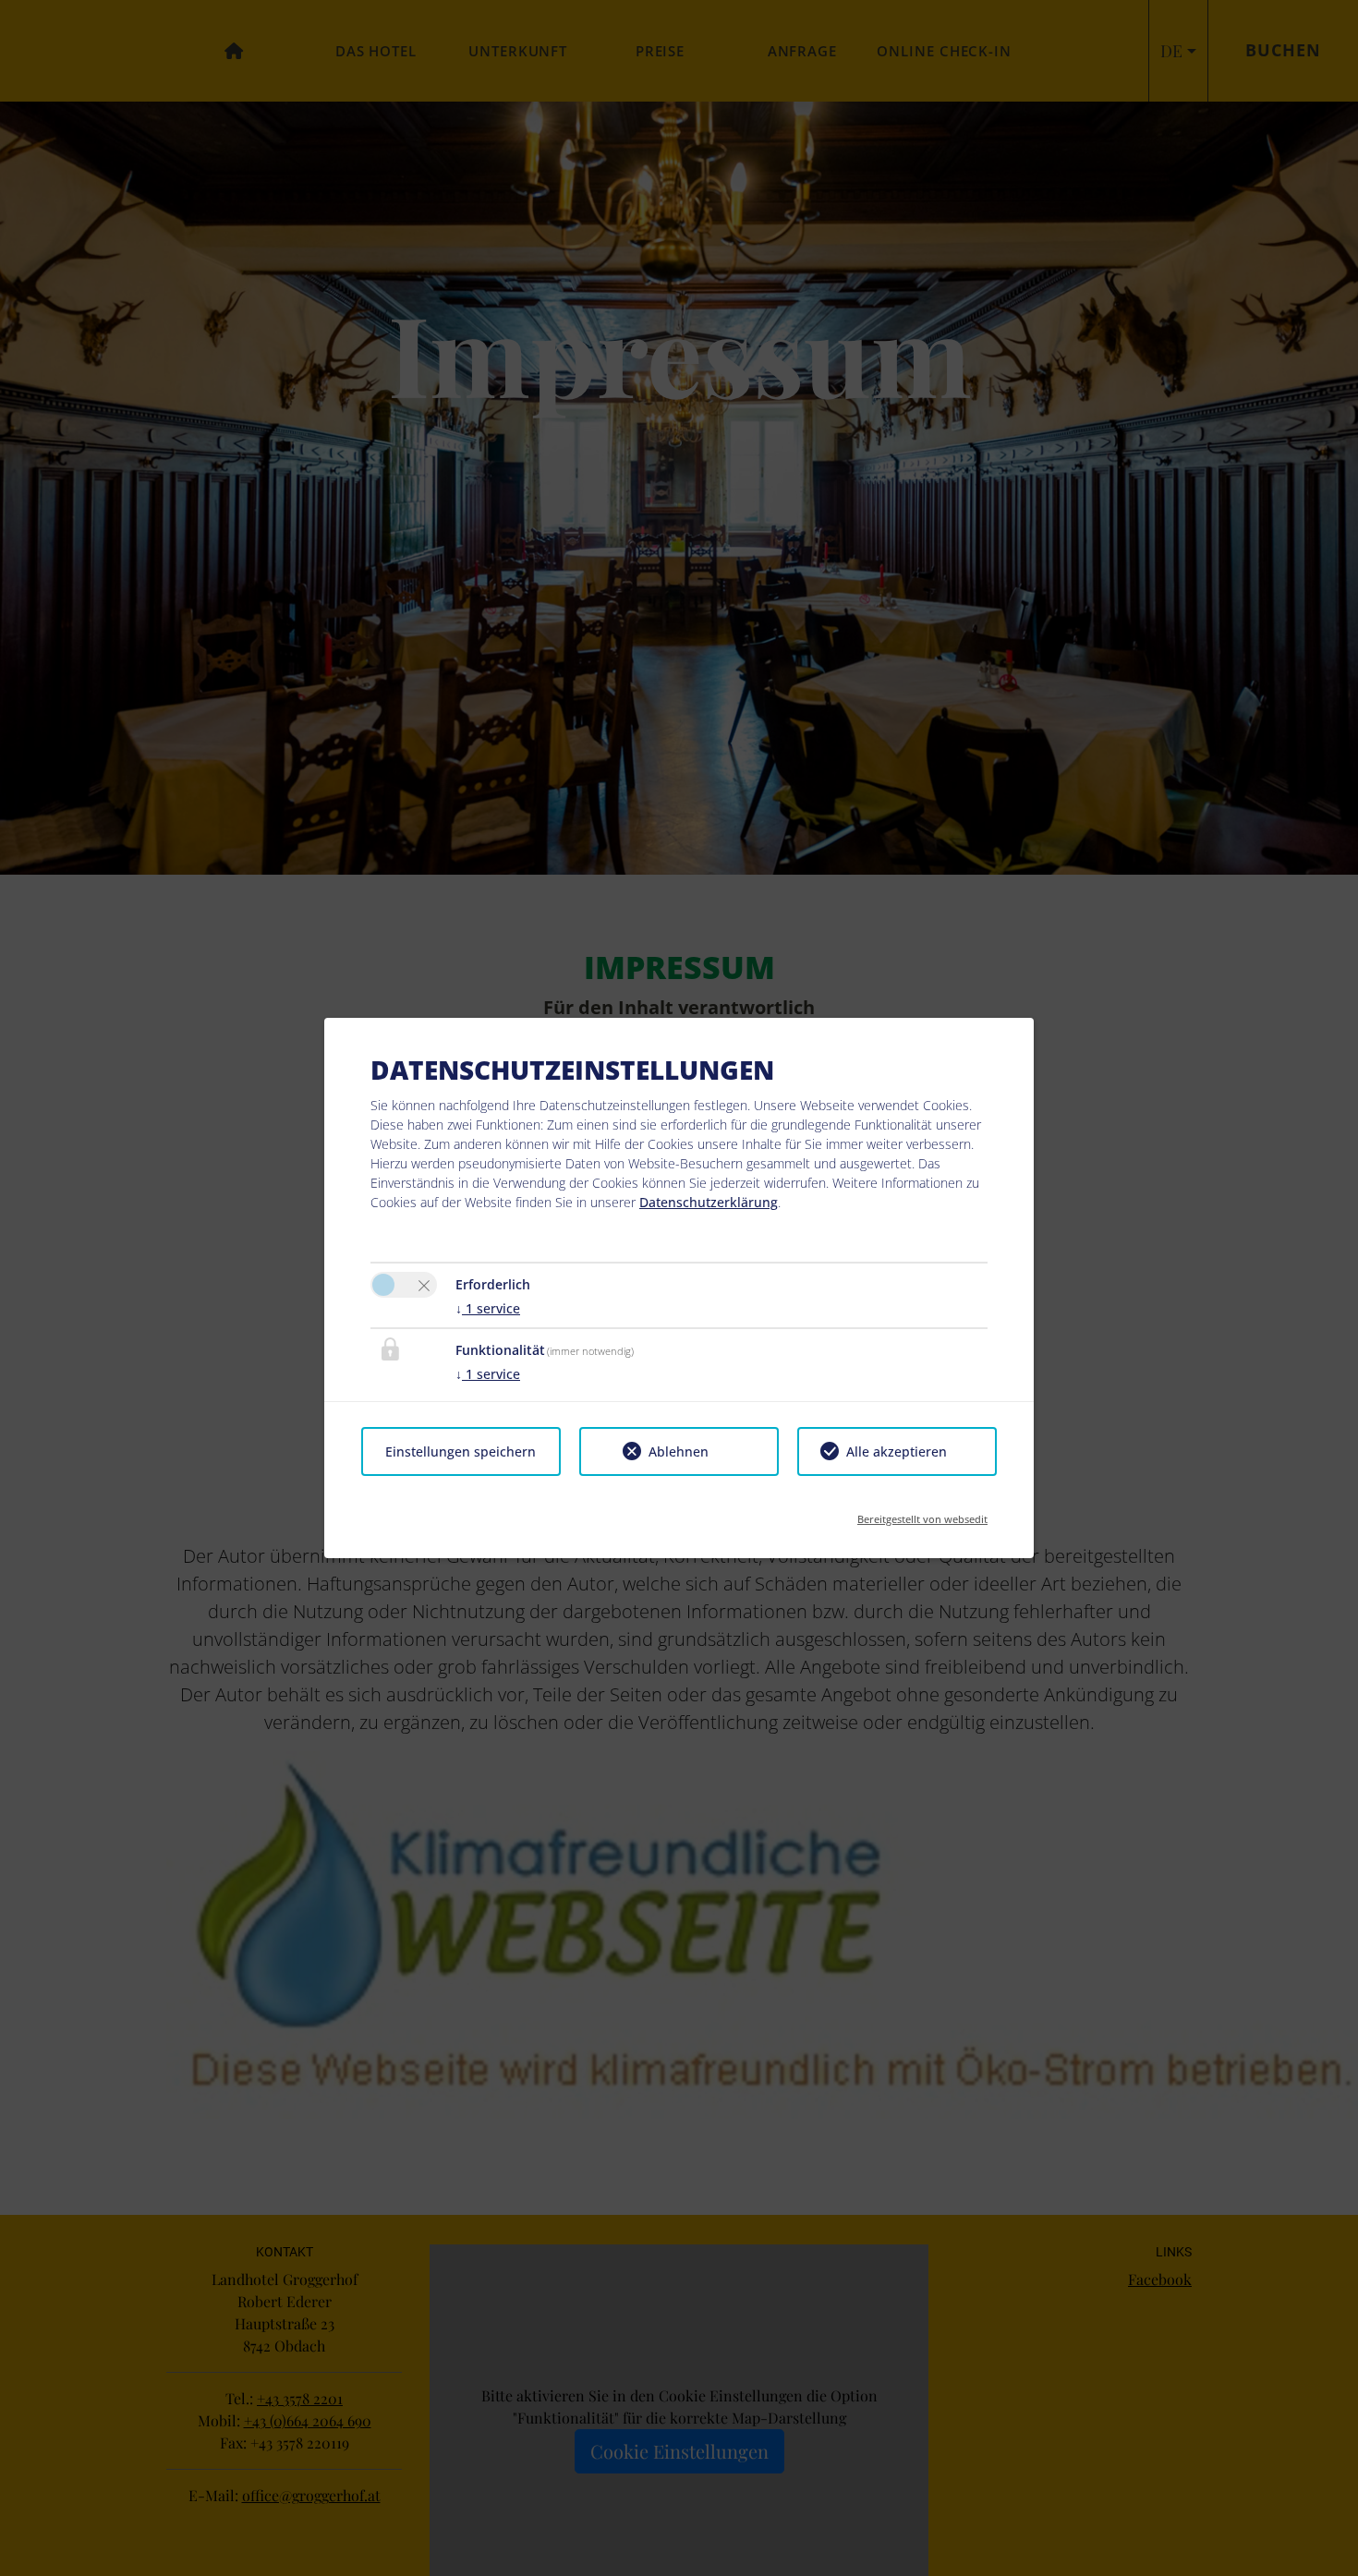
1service (488, 1308)
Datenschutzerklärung (709, 1202)
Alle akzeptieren (897, 1451)
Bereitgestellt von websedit (922, 1513)
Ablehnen (679, 1451)
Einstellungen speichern (461, 1451)
